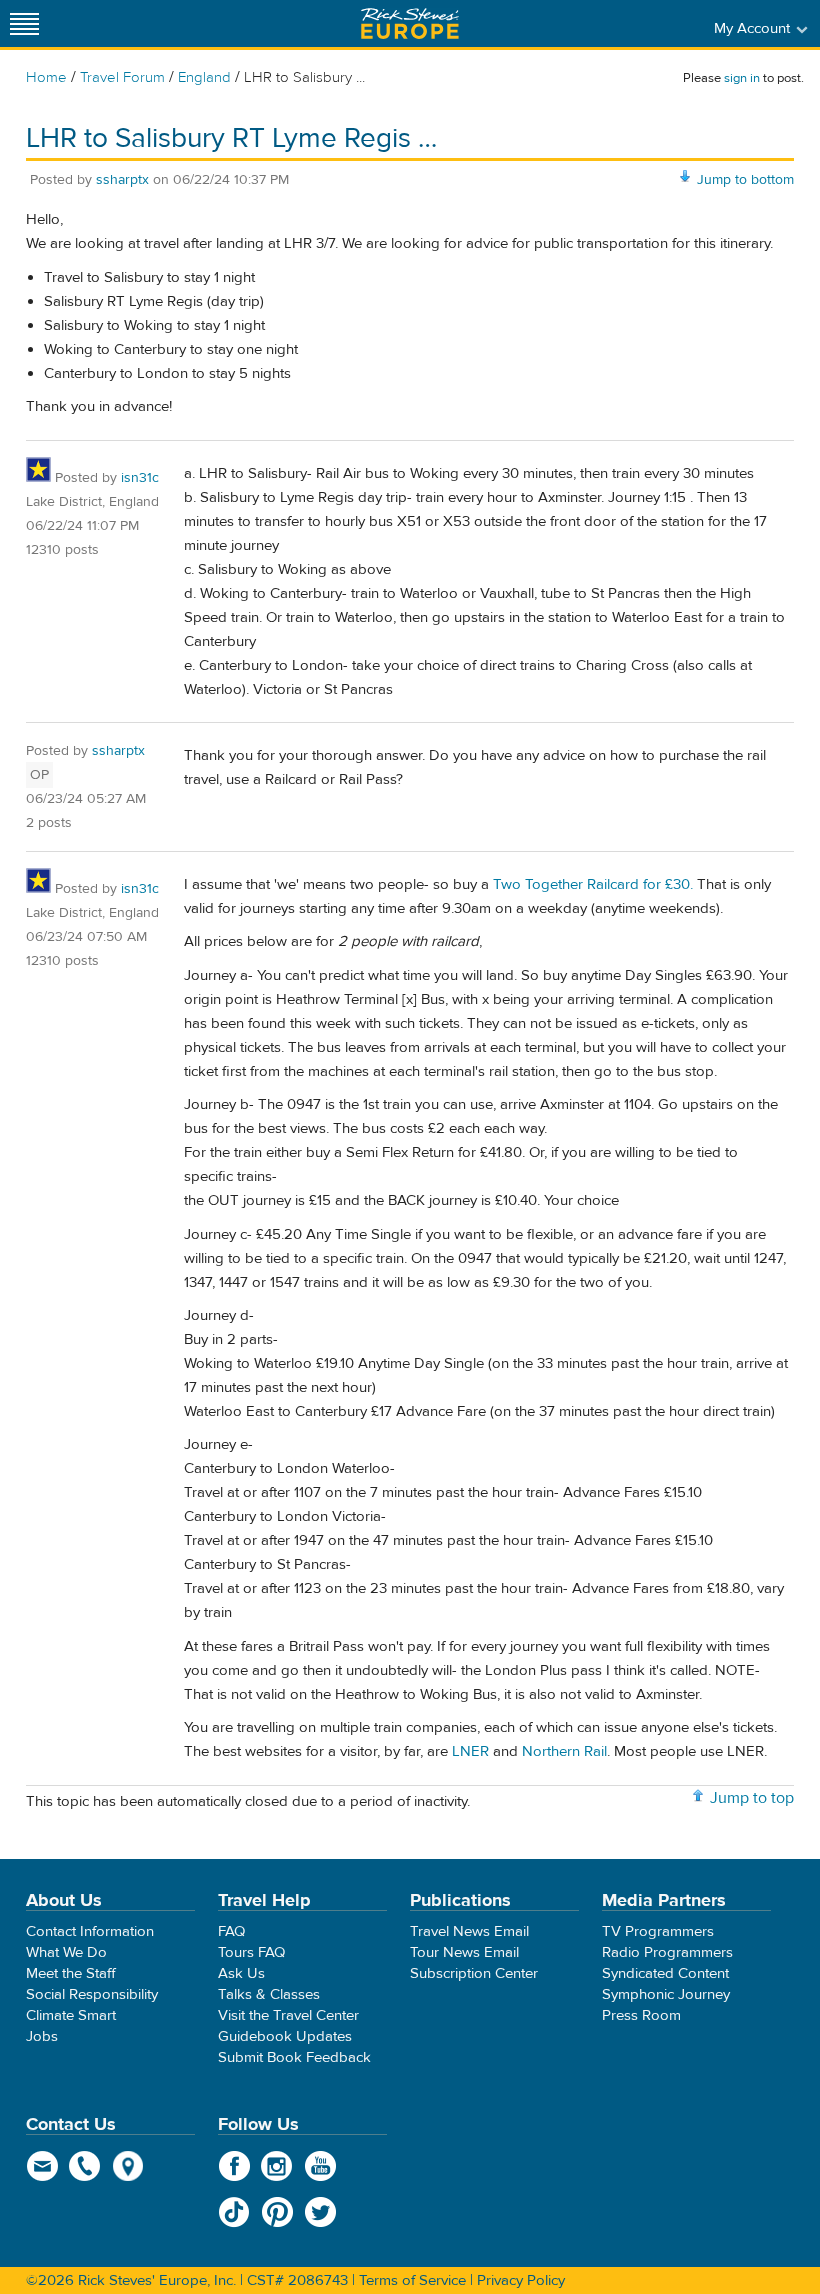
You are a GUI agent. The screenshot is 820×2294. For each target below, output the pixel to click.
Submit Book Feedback (294, 2057)
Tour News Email (464, 1952)
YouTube (320, 2166)
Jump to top (752, 1798)
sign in (742, 78)
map (128, 2166)
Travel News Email (469, 1931)
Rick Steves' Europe (410, 23)
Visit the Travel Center (288, 2015)
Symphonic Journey (666, 1994)
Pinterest (277, 2212)
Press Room (641, 2015)
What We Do (66, 1952)
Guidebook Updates (285, 2036)
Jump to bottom (745, 180)
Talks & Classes (269, 1994)
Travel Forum (122, 77)
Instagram (277, 2166)
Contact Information (90, 1931)
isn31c (140, 478)
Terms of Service (412, 2280)
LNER (470, 1751)
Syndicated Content (665, 1973)
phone (85, 2166)
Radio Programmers (667, 1952)
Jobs (42, 2036)
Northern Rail (564, 1751)
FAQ (231, 1931)
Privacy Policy (521, 2280)
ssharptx (122, 180)
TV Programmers (658, 1931)
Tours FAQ (251, 1952)
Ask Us (241, 1973)
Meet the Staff (71, 1973)
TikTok (234, 2212)
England (204, 77)
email (42, 2166)
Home (46, 77)
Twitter (320, 2212)
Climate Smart (71, 2015)
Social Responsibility (92, 1994)
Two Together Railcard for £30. (593, 884)
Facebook (234, 2166)
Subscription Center (474, 1973)
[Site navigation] (25, 23)
